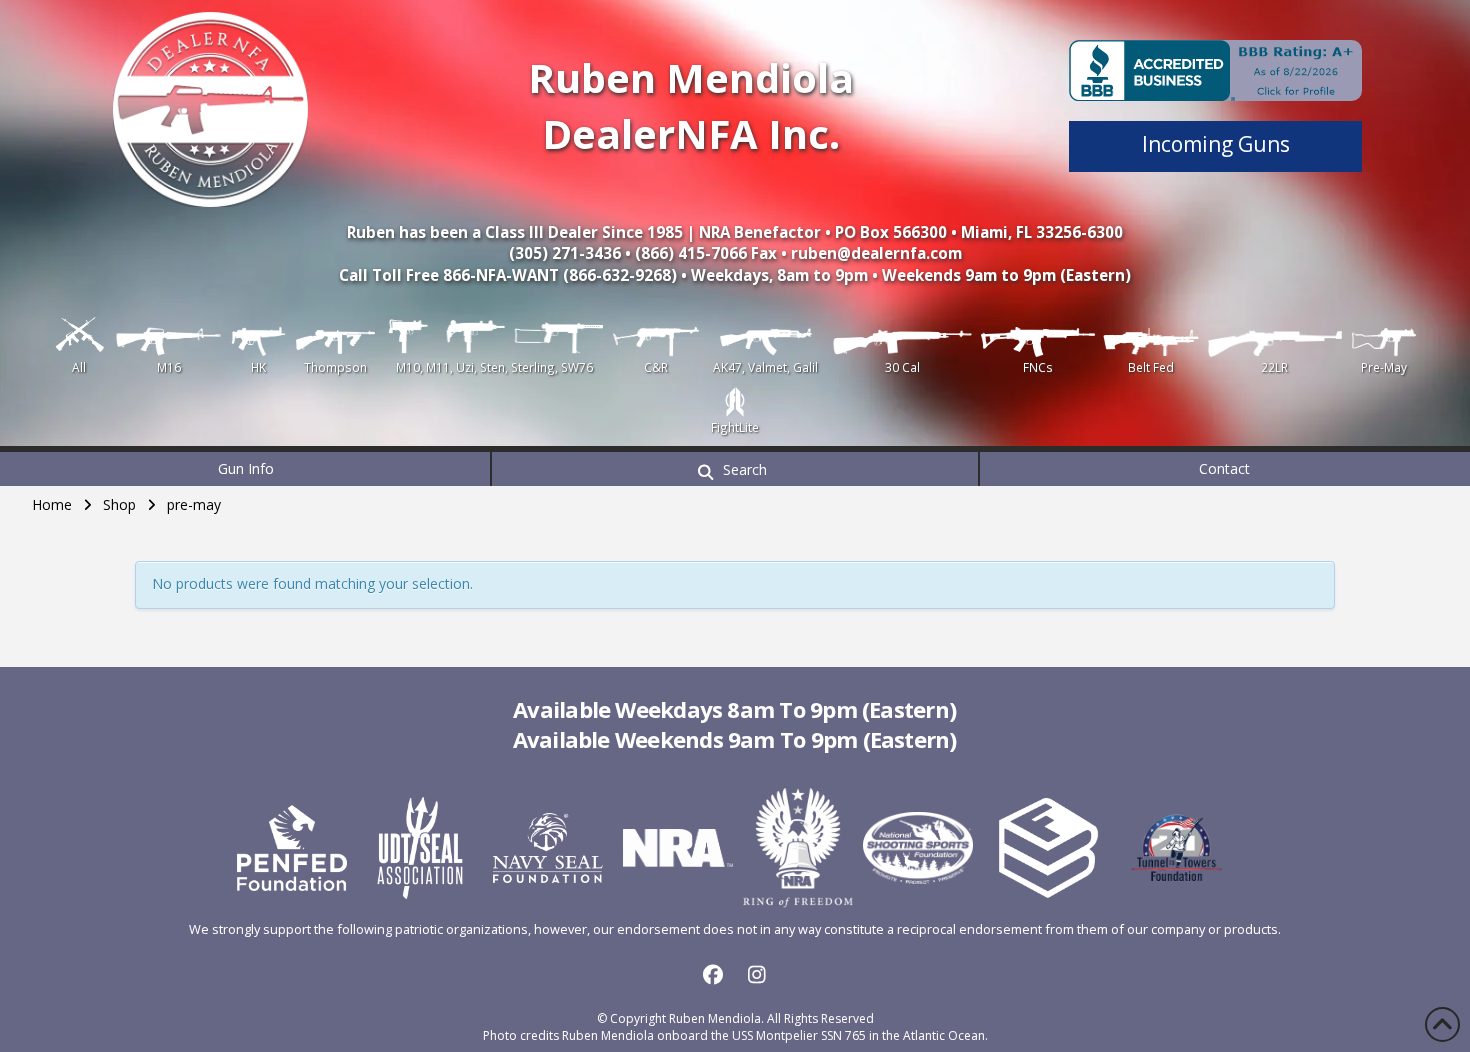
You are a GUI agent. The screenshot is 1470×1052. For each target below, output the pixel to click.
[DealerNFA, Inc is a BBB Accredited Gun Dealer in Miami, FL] (1215, 70)
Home (52, 504)
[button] (735, 469)
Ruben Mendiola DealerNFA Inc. (691, 105)
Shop (119, 504)
